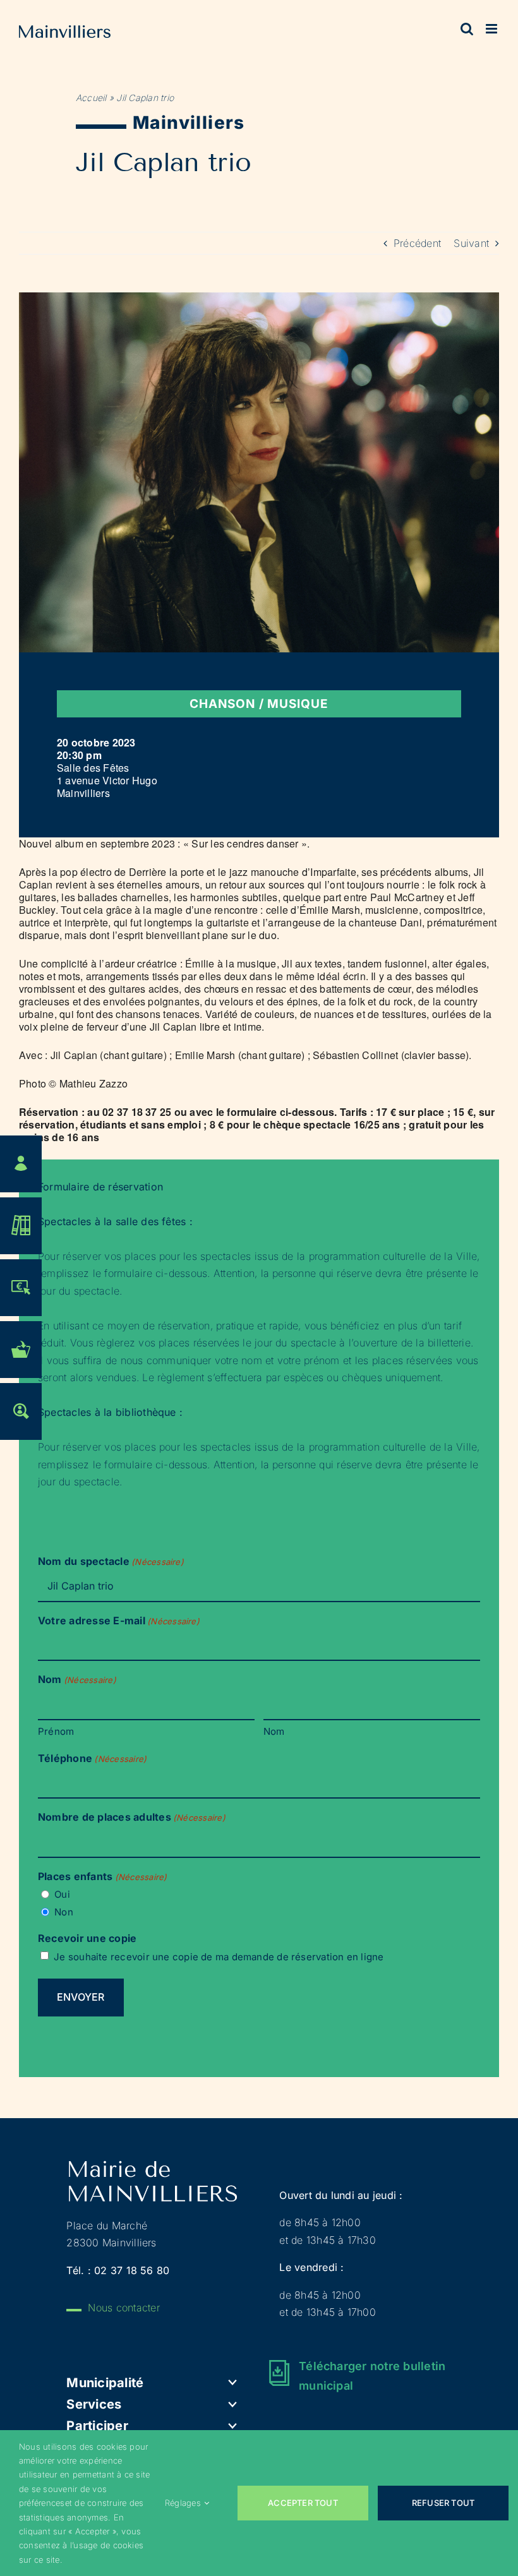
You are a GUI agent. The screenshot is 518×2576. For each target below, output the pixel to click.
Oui (62, 1894)
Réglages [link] (183, 2503)
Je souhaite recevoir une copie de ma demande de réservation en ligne (219, 1957)
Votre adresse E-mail (119, 1620)
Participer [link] (97, 2426)
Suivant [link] (471, 243)
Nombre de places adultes (132, 1817)
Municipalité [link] (105, 2383)
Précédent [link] (417, 243)
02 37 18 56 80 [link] (132, 2270)
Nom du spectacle (111, 1561)
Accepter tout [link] (303, 2503)
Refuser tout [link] (443, 2503)
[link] (65, 34)
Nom (274, 1731)
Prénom (56, 1731)
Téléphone (92, 1758)
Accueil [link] (91, 98)
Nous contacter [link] (123, 2308)
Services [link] (94, 2404)
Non (64, 1912)
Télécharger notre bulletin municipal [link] (372, 2376)
